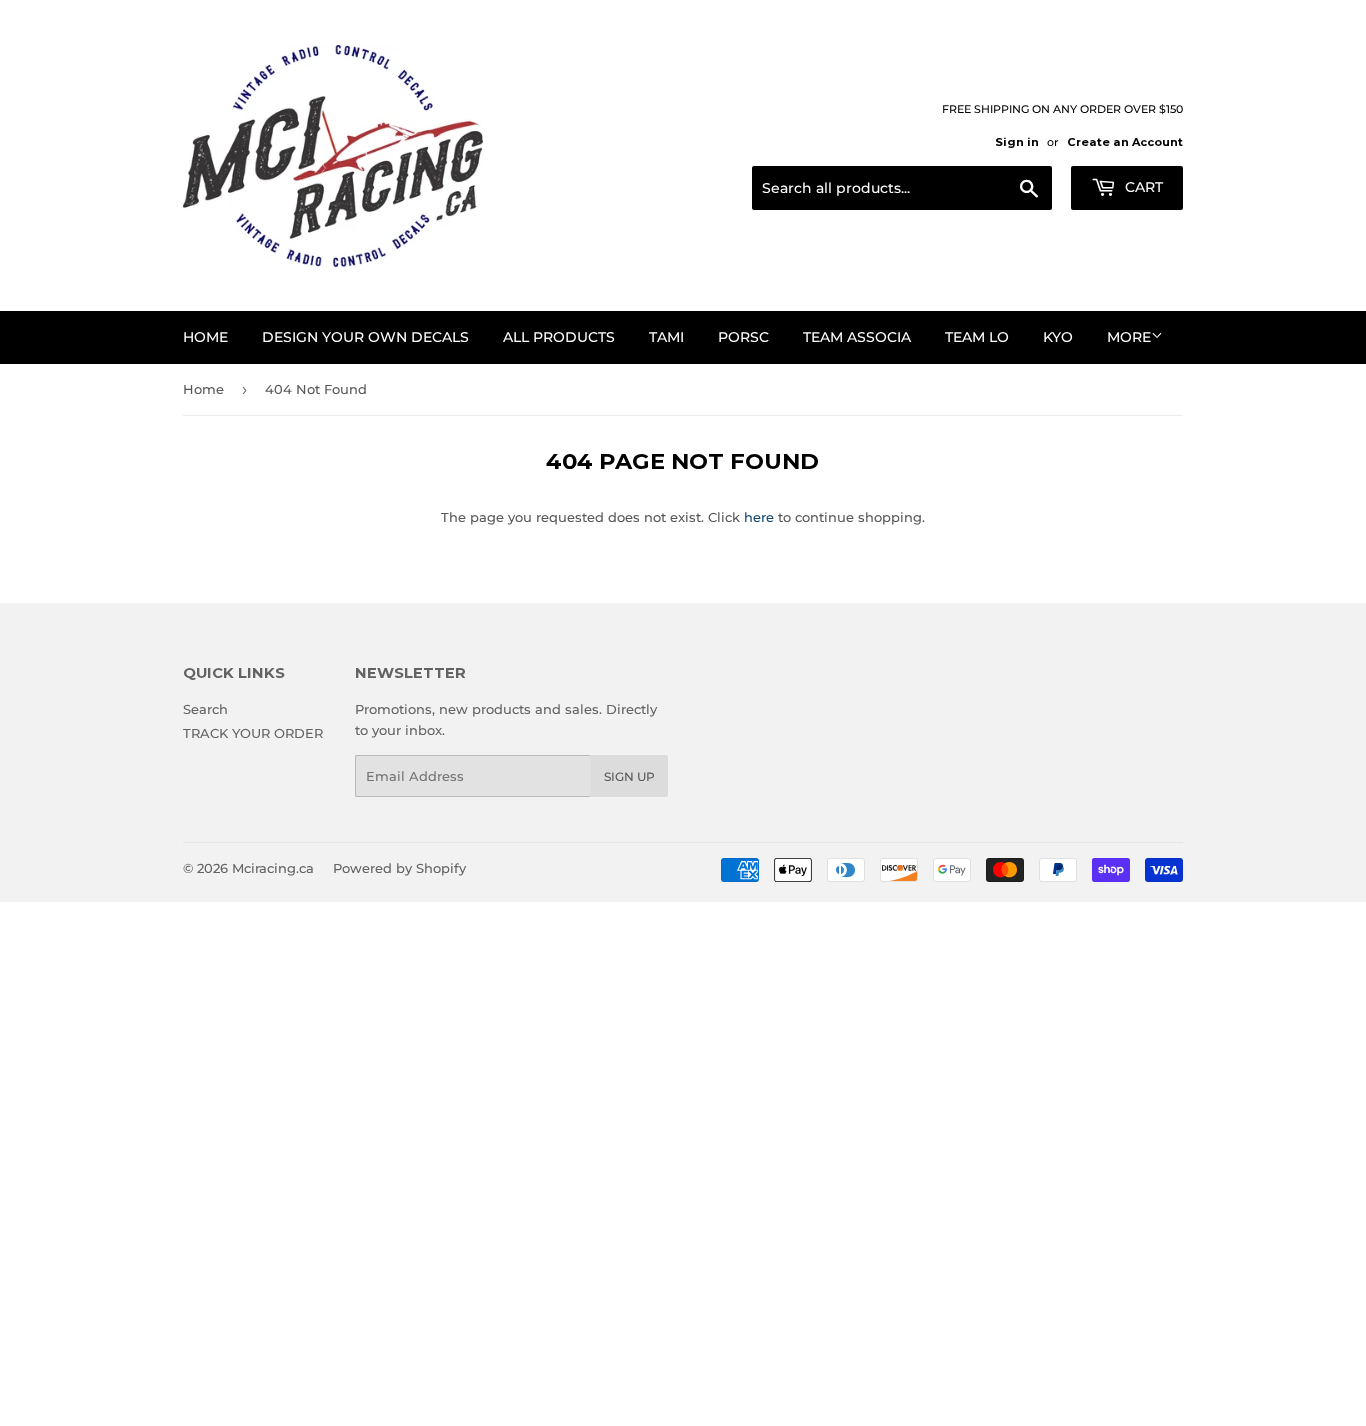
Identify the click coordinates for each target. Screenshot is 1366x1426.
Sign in (1017, 142)
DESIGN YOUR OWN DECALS (365, 337)
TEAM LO (977, 337)
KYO (1058, 337)
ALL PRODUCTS (559, 337)
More (1129, 337)
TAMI (666, 337)
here (759, 517)
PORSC (743, 337)
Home (205, 337)
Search (205, 709)
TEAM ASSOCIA (857, 337)
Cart (1142, 187)
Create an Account (1125, 142)
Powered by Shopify (399, 868)
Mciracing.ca (273, 868)
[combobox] (902, 188)
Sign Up (629, 776)
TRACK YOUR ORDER (253, 733)
